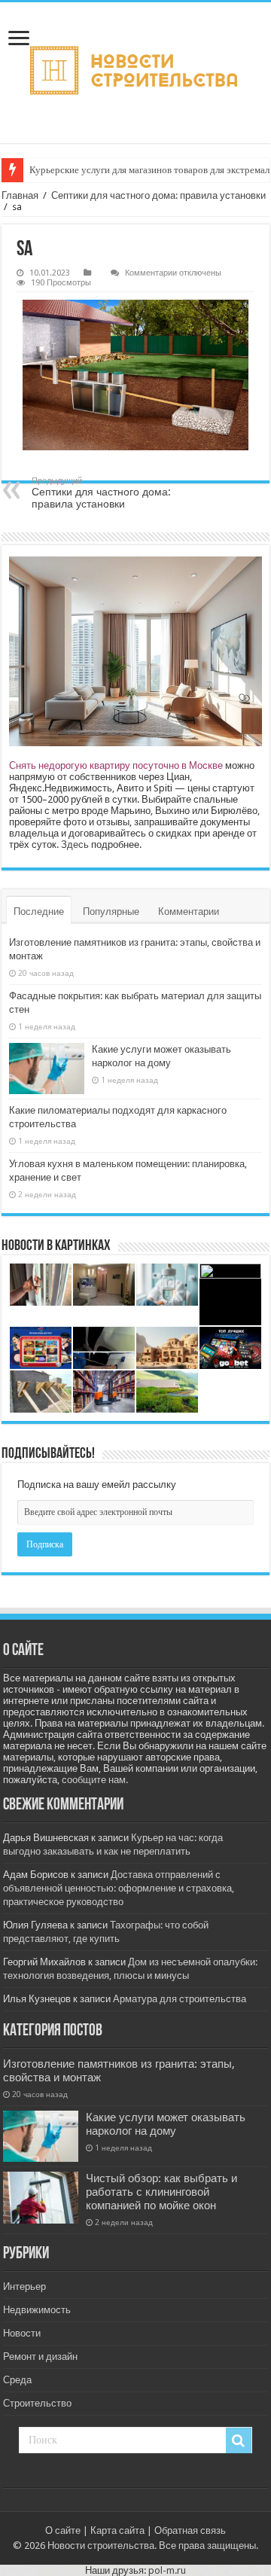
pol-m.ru (167, 2570)
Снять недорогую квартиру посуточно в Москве (116, 765)
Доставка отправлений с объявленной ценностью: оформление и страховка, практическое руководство (119, 1888)
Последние (39, 912)
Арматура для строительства (180, 1999)
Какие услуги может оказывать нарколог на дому (166, 2124)
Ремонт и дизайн (40, 2357)
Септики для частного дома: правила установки (158, 195)
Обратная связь (190, 2530)
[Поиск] (239, 2440)
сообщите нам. (95, 1780)
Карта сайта (117, 2530)
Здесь (75, 844)
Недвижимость (37, 2310)
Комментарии (189, 912)
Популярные (111, 912)
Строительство (37, 2403)
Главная (20, 195)
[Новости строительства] (135, 73)
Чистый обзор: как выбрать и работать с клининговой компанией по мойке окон (161, 2192)
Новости (22, 2333)
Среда (17, 2380)
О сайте (63, 2530)
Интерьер (24, 2286)
